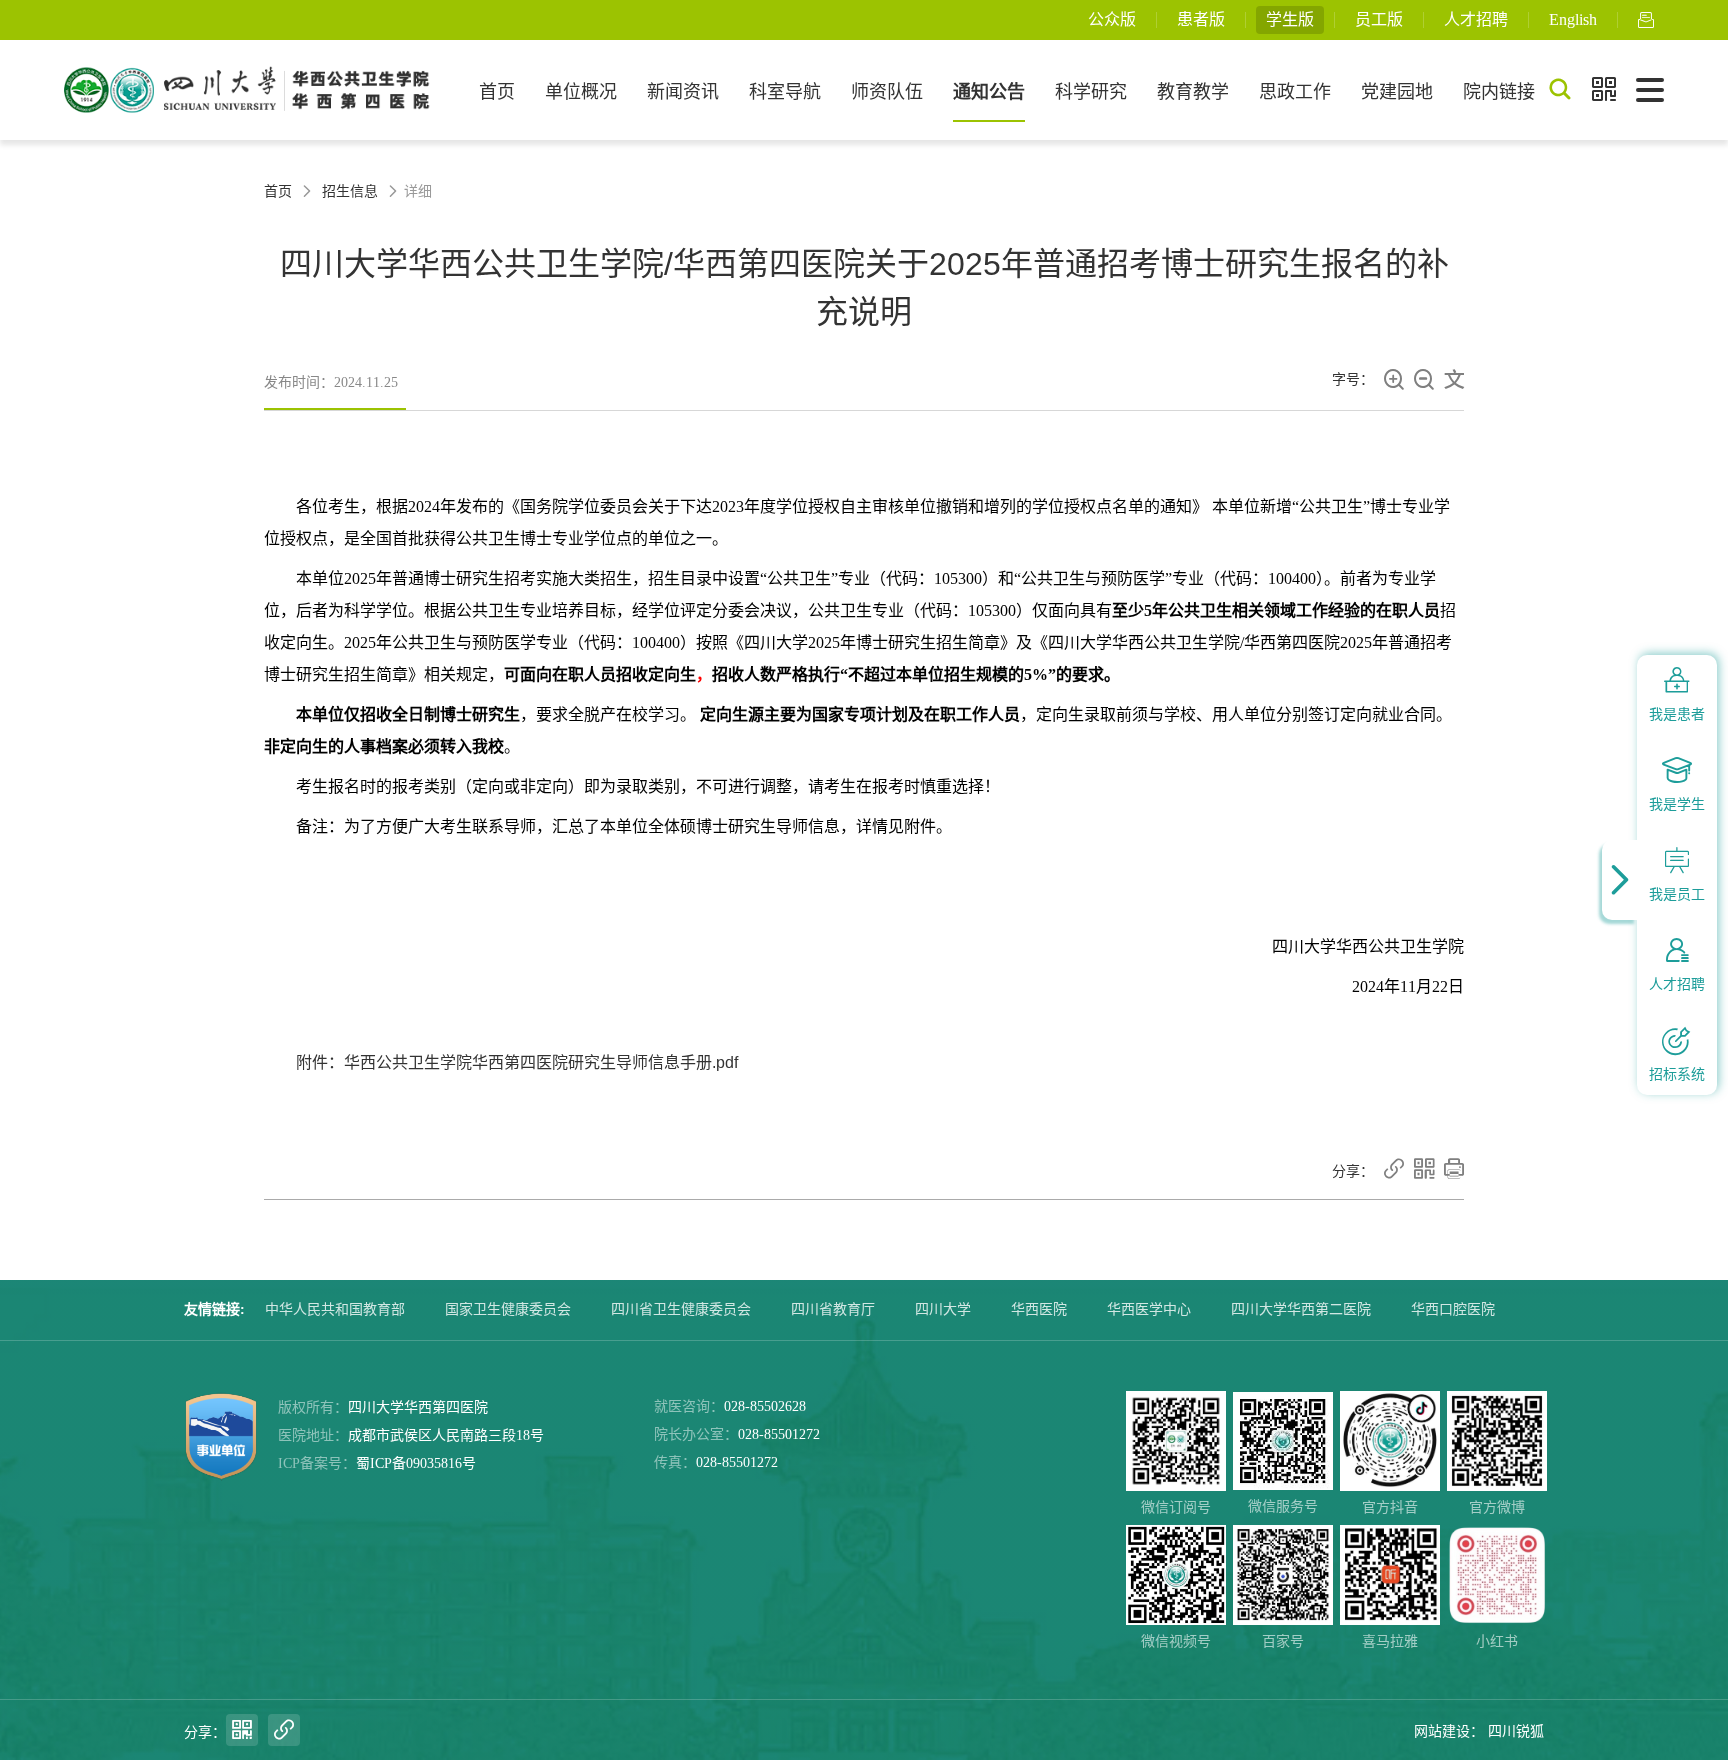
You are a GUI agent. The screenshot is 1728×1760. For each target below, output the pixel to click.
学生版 (1290, 19)
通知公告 (989, 92)
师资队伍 (887, 92)
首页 (497, 92)
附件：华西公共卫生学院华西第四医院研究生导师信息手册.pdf (517, 1062)
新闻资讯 (683, 92)
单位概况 (581, 92)
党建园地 (1397, 92)
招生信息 (350, 191)
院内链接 (1499, 92)
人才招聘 (1476, 19)
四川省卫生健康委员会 (681, 1309)
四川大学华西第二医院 (1301, 1309)
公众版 (1112, 19)
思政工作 (1295, 92)
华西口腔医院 (1453, 1309)
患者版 (1201, 19)
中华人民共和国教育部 (335, 1309)
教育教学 (1193, 92)
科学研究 (1091, 92)
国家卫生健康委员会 (508, 1309)
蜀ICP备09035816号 (416, 1463)
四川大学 (943, 1309)
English (1573, 19)
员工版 (1379, 19)
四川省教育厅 (833, 1309)
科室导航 (785, 92)
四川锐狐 (1516, 1731)
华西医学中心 (1149, 1309)
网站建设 (1442, 1731)
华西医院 (1039, 1309)
